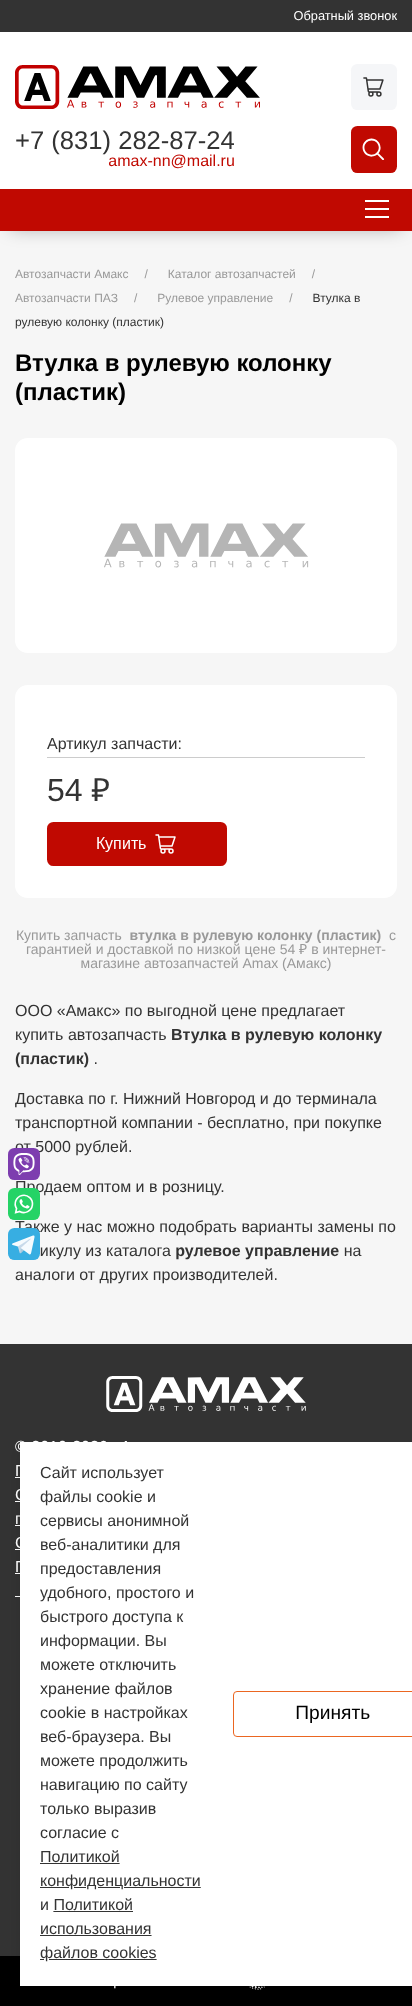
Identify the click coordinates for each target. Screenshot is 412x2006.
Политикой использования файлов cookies (98, 1929)
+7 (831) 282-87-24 (125, 142)
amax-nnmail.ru (171, 162)
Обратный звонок (346, 15)
